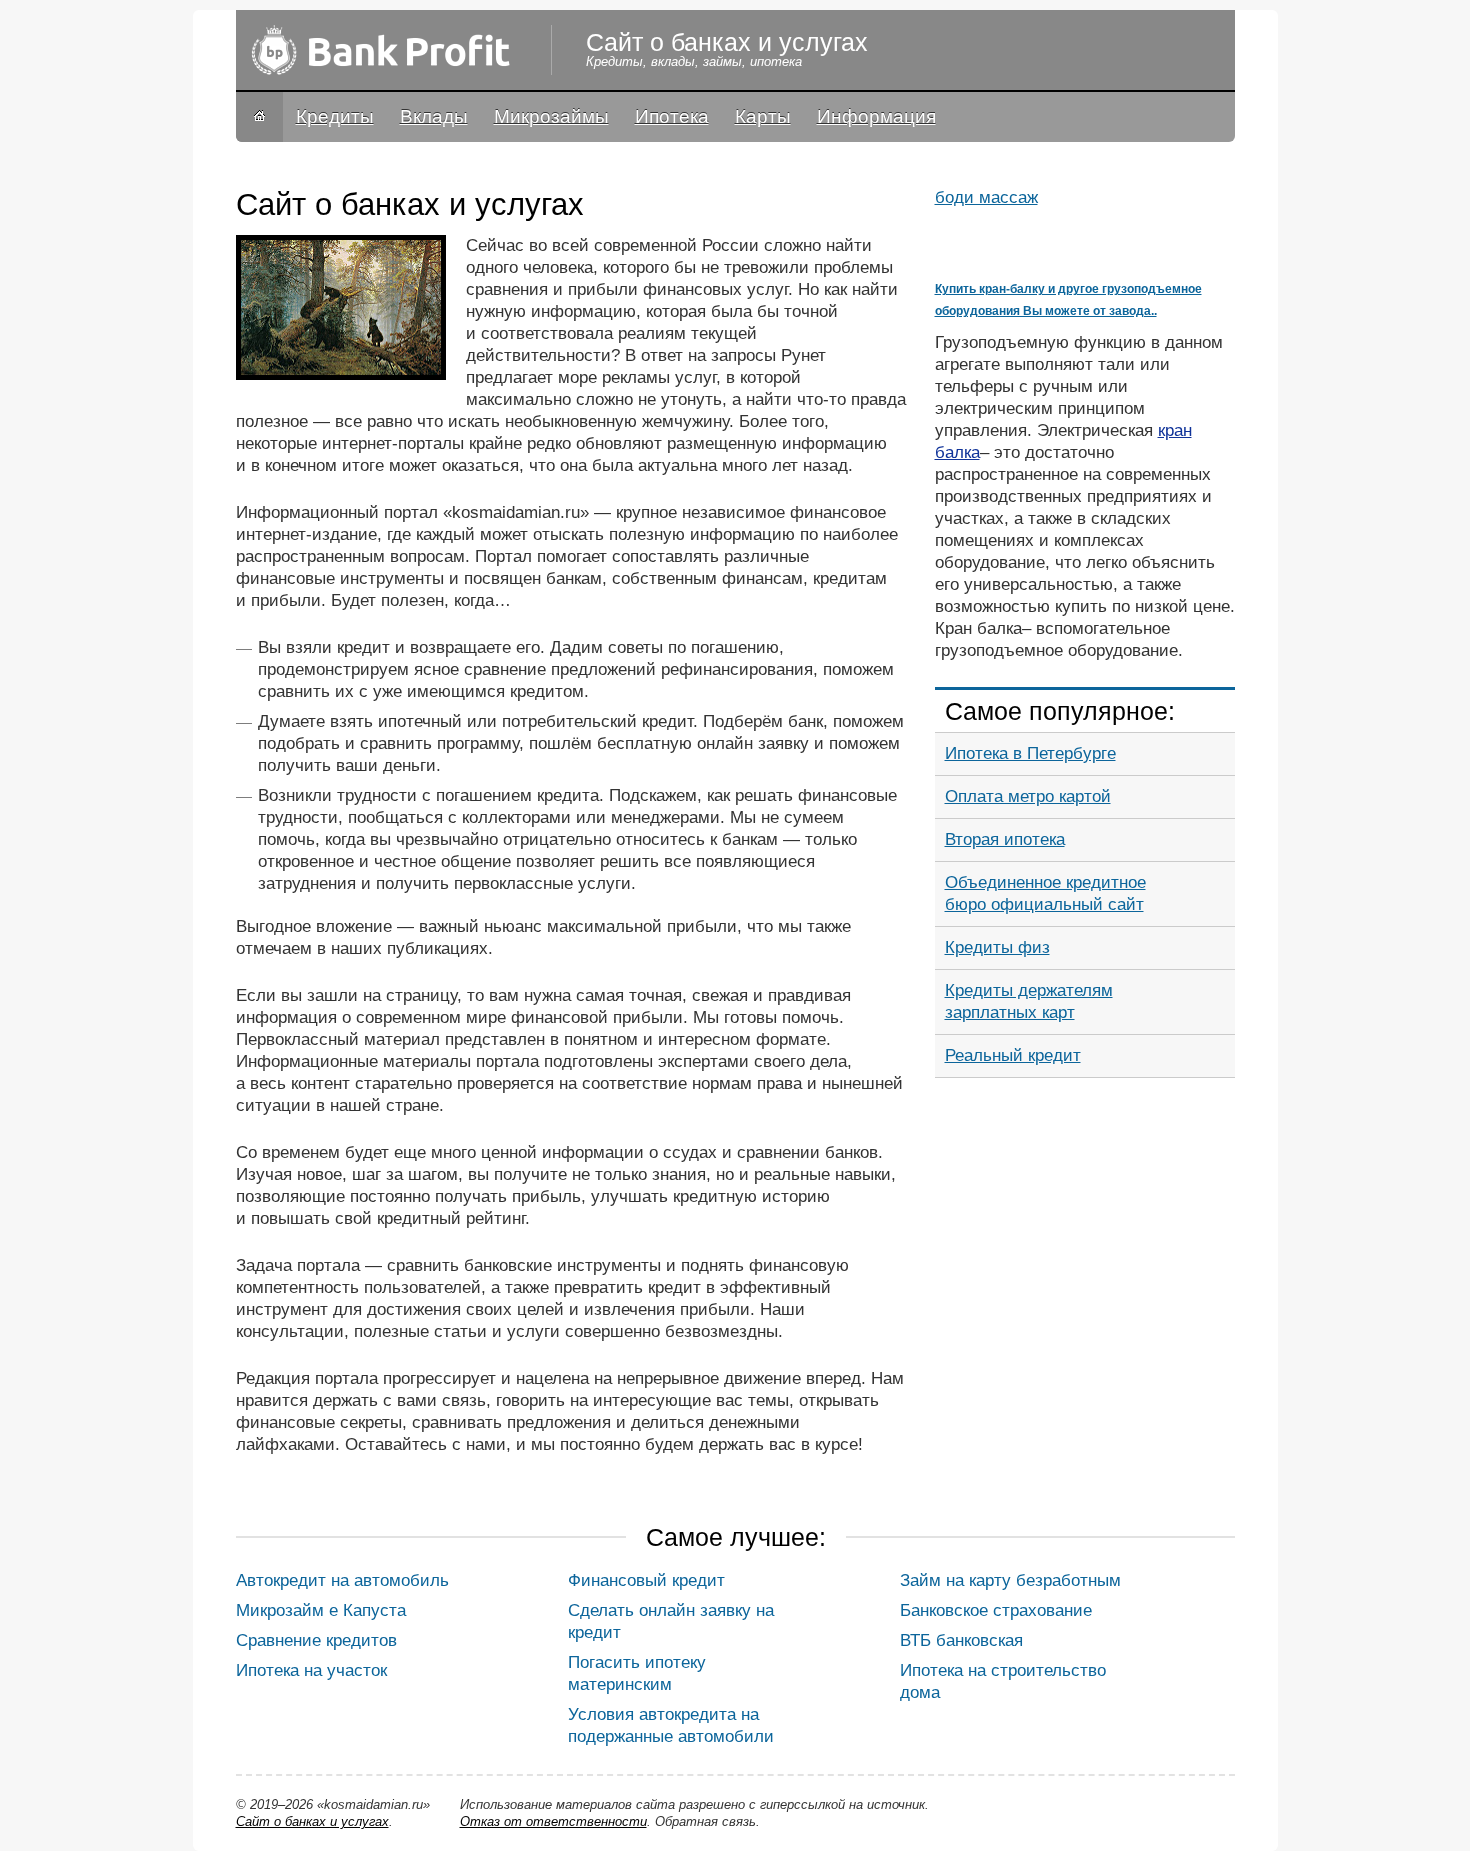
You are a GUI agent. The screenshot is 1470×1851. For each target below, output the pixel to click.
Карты (763, 116)
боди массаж (986, 197)
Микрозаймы (551, 116)
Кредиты (335, 116)
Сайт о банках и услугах (312, 1821)
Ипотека (672, 116)
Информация (876, 116)
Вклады (434, 116)
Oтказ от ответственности (553, 1821)
